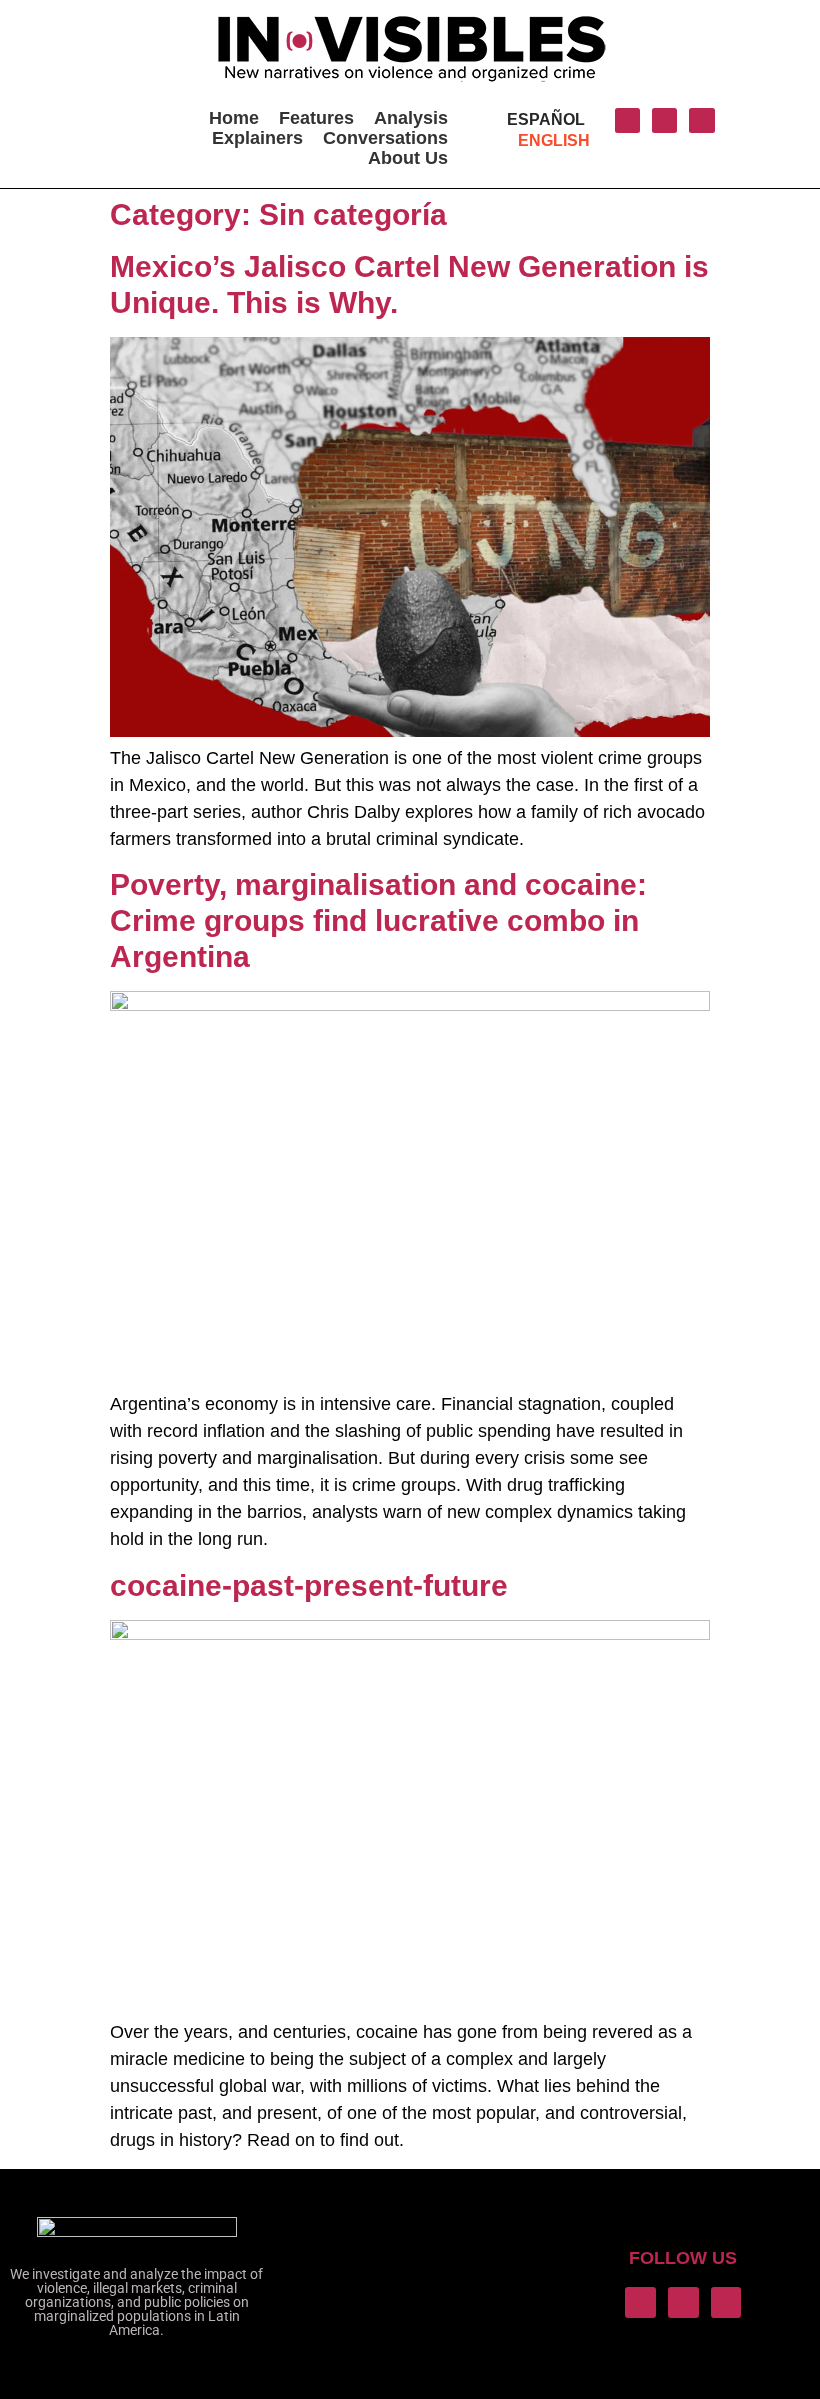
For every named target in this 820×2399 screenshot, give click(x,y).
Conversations (385, 138)
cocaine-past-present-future (309, 1585)
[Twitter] (627, 120)
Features (316, 118)
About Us (408, 158)
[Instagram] (664, 120)
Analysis (411, 118)
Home (234, 118)
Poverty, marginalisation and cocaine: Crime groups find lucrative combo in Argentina (378, 920)
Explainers (257, 138)
